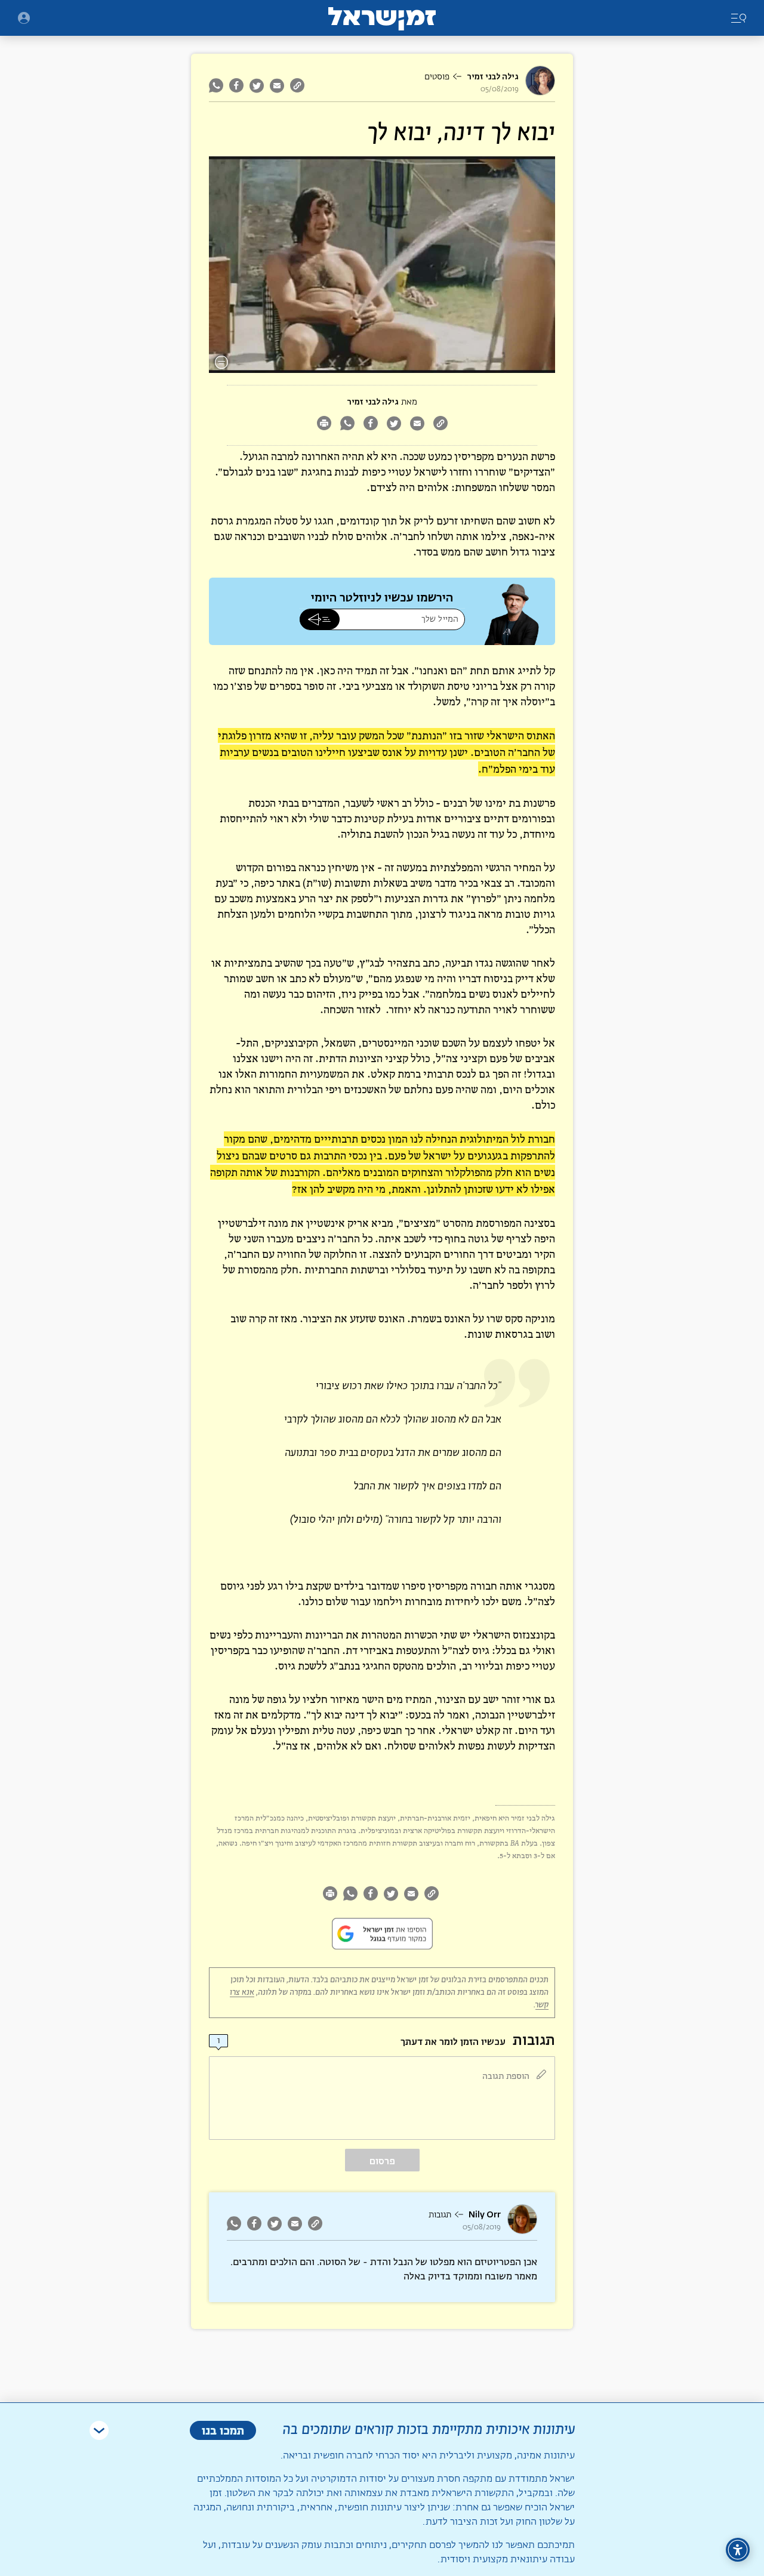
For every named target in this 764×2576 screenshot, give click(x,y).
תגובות (440, 2215)
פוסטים (437, 77)
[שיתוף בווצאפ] (218, 85)
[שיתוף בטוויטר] (257, 85)
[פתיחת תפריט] (24, 18)
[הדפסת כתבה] (324, 425)
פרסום (382, 2161)
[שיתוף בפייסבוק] (236, 85)
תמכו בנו (223, 2430)
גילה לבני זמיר (493, 77)
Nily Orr (485, 2215)
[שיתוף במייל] (277, 85)
